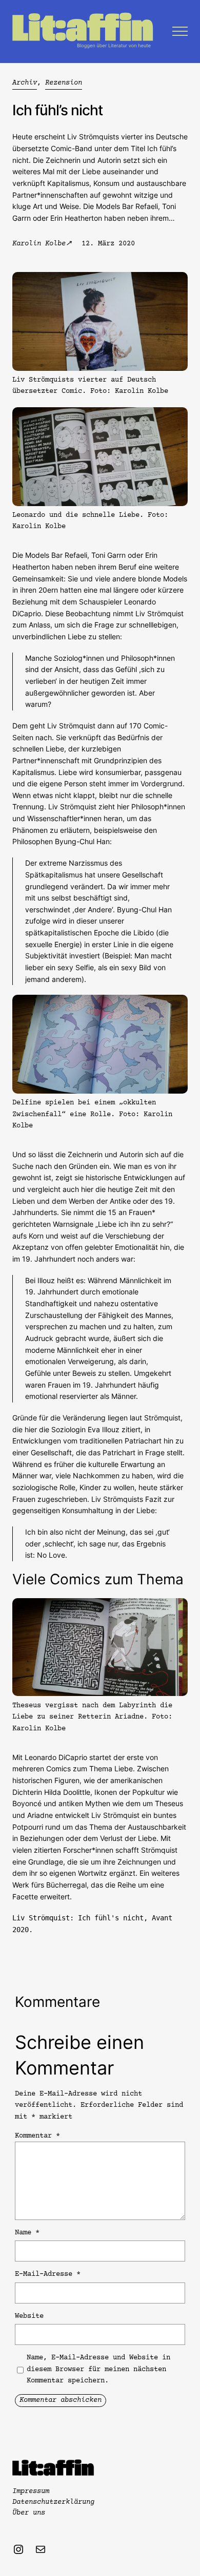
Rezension (64, 83)
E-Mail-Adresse (48, 2274)
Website (29, 2316)
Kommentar (37, 2136)
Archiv (25, 83)
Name (27, 2233)
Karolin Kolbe (39, 244)
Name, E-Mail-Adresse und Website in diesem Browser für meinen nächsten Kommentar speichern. (98, 2369)
